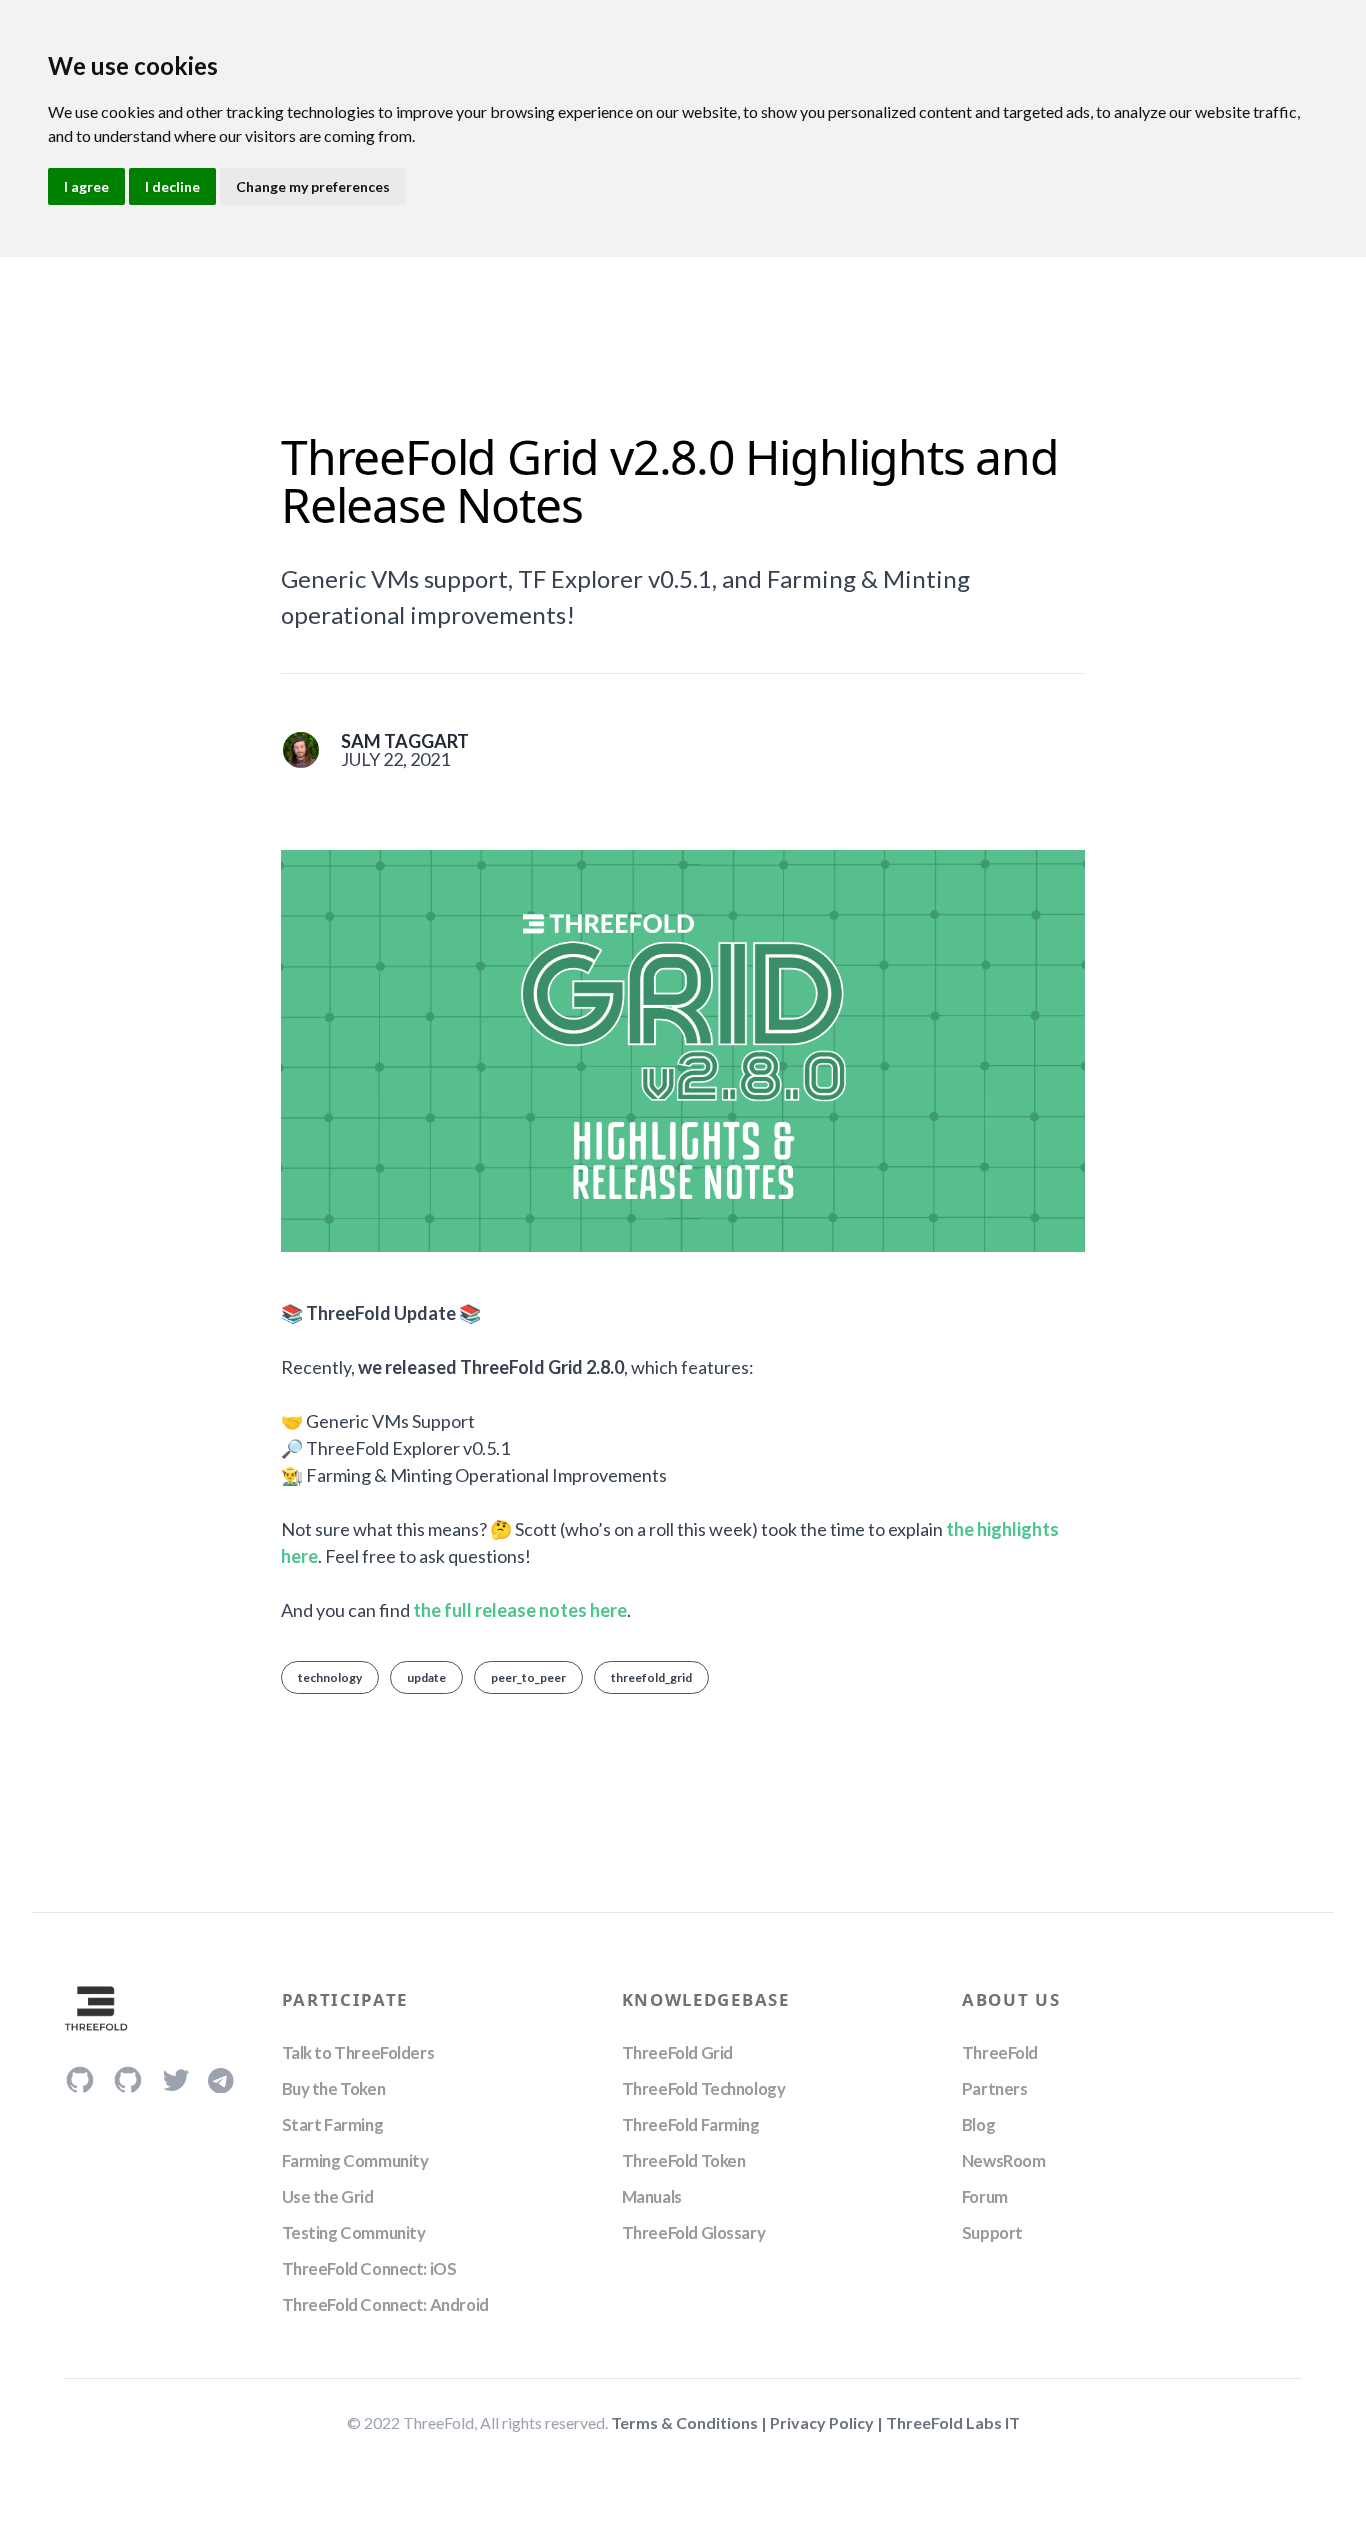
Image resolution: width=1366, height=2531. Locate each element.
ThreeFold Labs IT (953, 2422)
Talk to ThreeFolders (358, 2052)
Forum (985, 2196)
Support (992, 2232)
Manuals (652, 2196)
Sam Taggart (405, 741)
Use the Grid (328, 2196)
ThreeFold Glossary (693, 2232)
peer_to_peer (528, 1677)
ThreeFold (1000, 2052)
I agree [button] (86, 186)
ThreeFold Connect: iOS (369, 2268)
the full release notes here (520, 1610)
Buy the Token (334, 2088)
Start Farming (333, 2124)
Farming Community (355, 2160)
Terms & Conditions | (690, 2422)
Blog (978, 2124)
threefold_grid (651, 1677)
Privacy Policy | (828, 2422)
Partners (995, 2088)
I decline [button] (172, 186)
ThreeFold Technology (704, 2088)
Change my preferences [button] (313, 186)
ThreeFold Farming (691, 2124)
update (426, 1677)
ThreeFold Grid (677, 2052)
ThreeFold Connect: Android (385, 2304)
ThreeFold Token (684, 2160)
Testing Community (354, 2232)
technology (330, 1677)
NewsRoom (1004, 2160)
